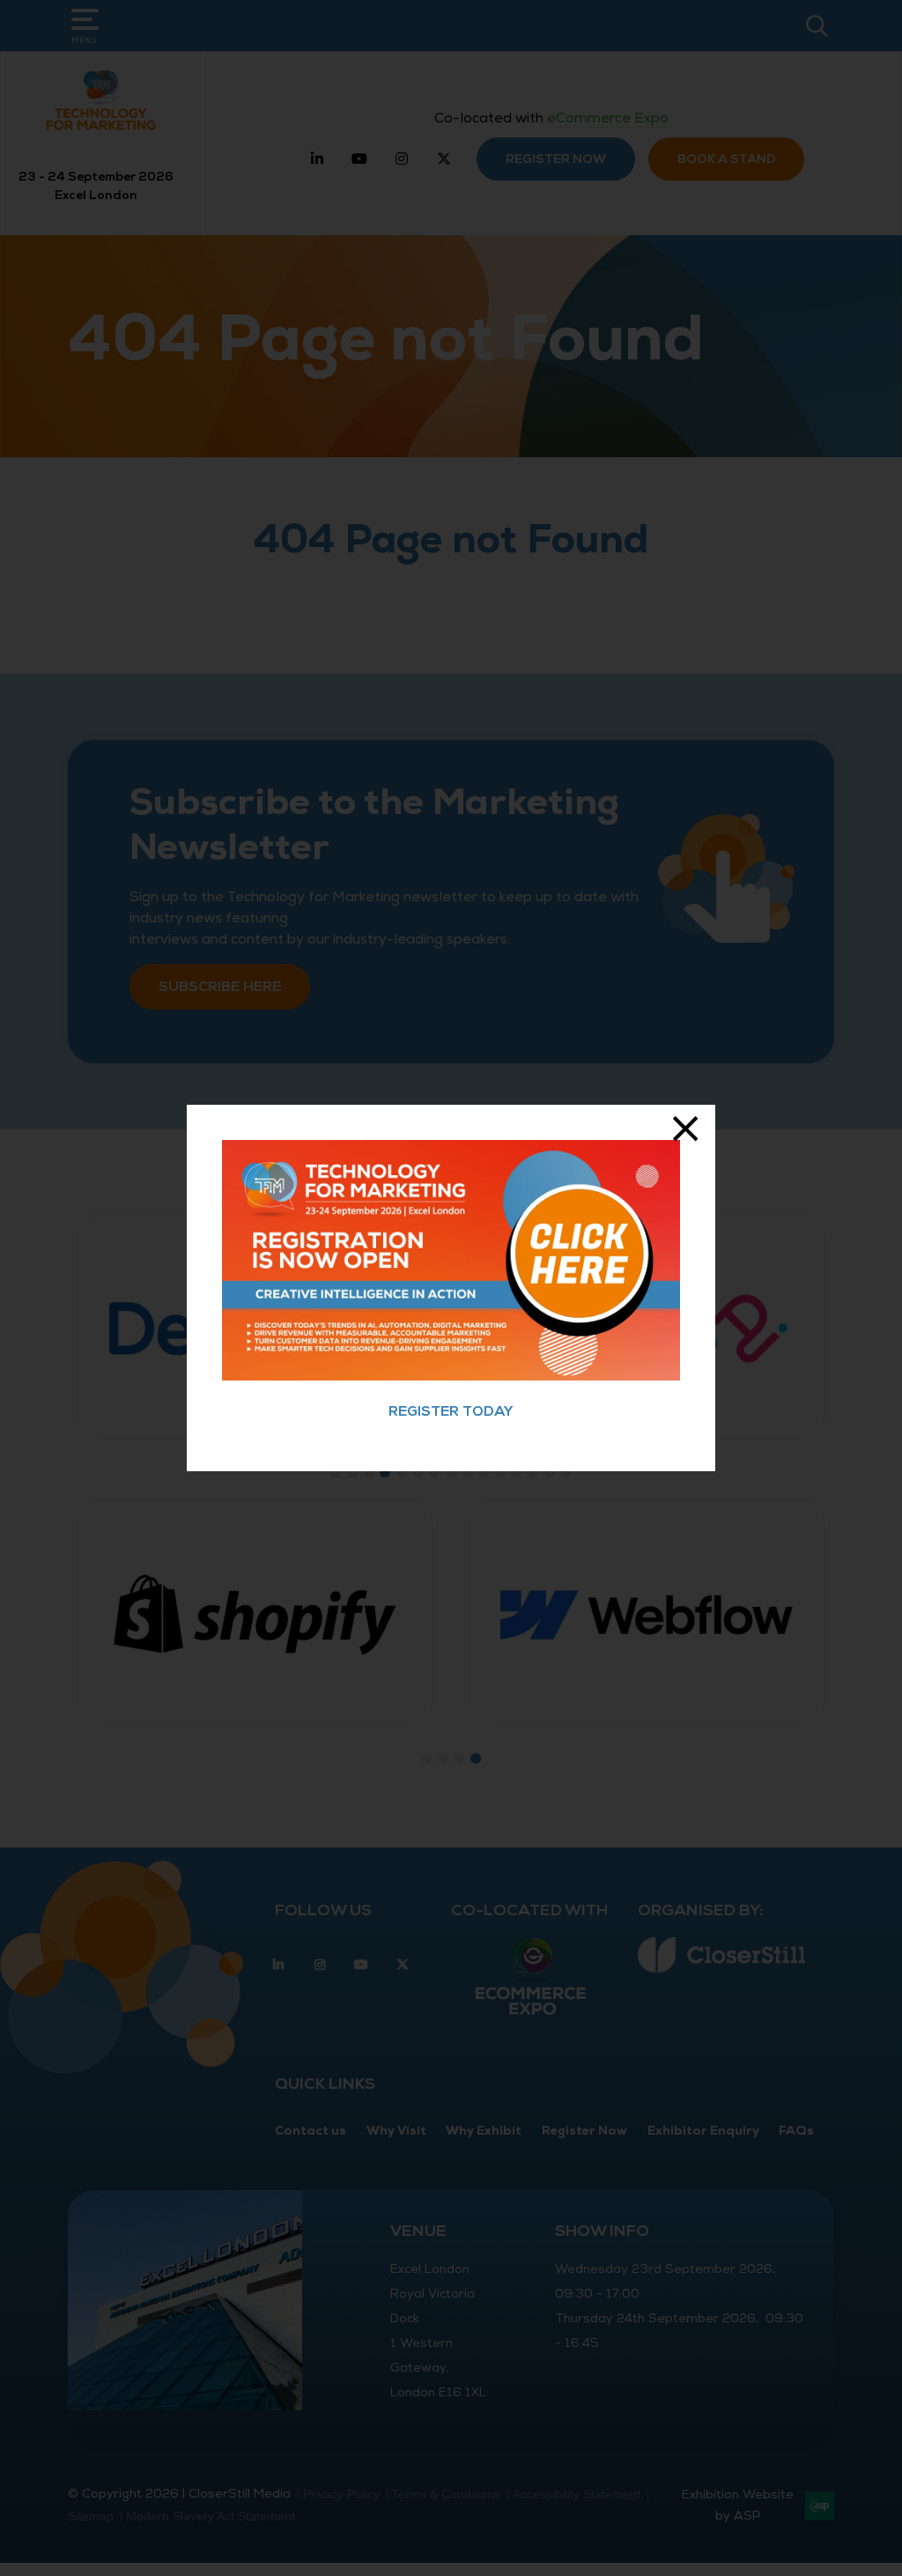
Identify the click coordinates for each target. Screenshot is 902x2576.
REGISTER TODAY (451, 1411)
